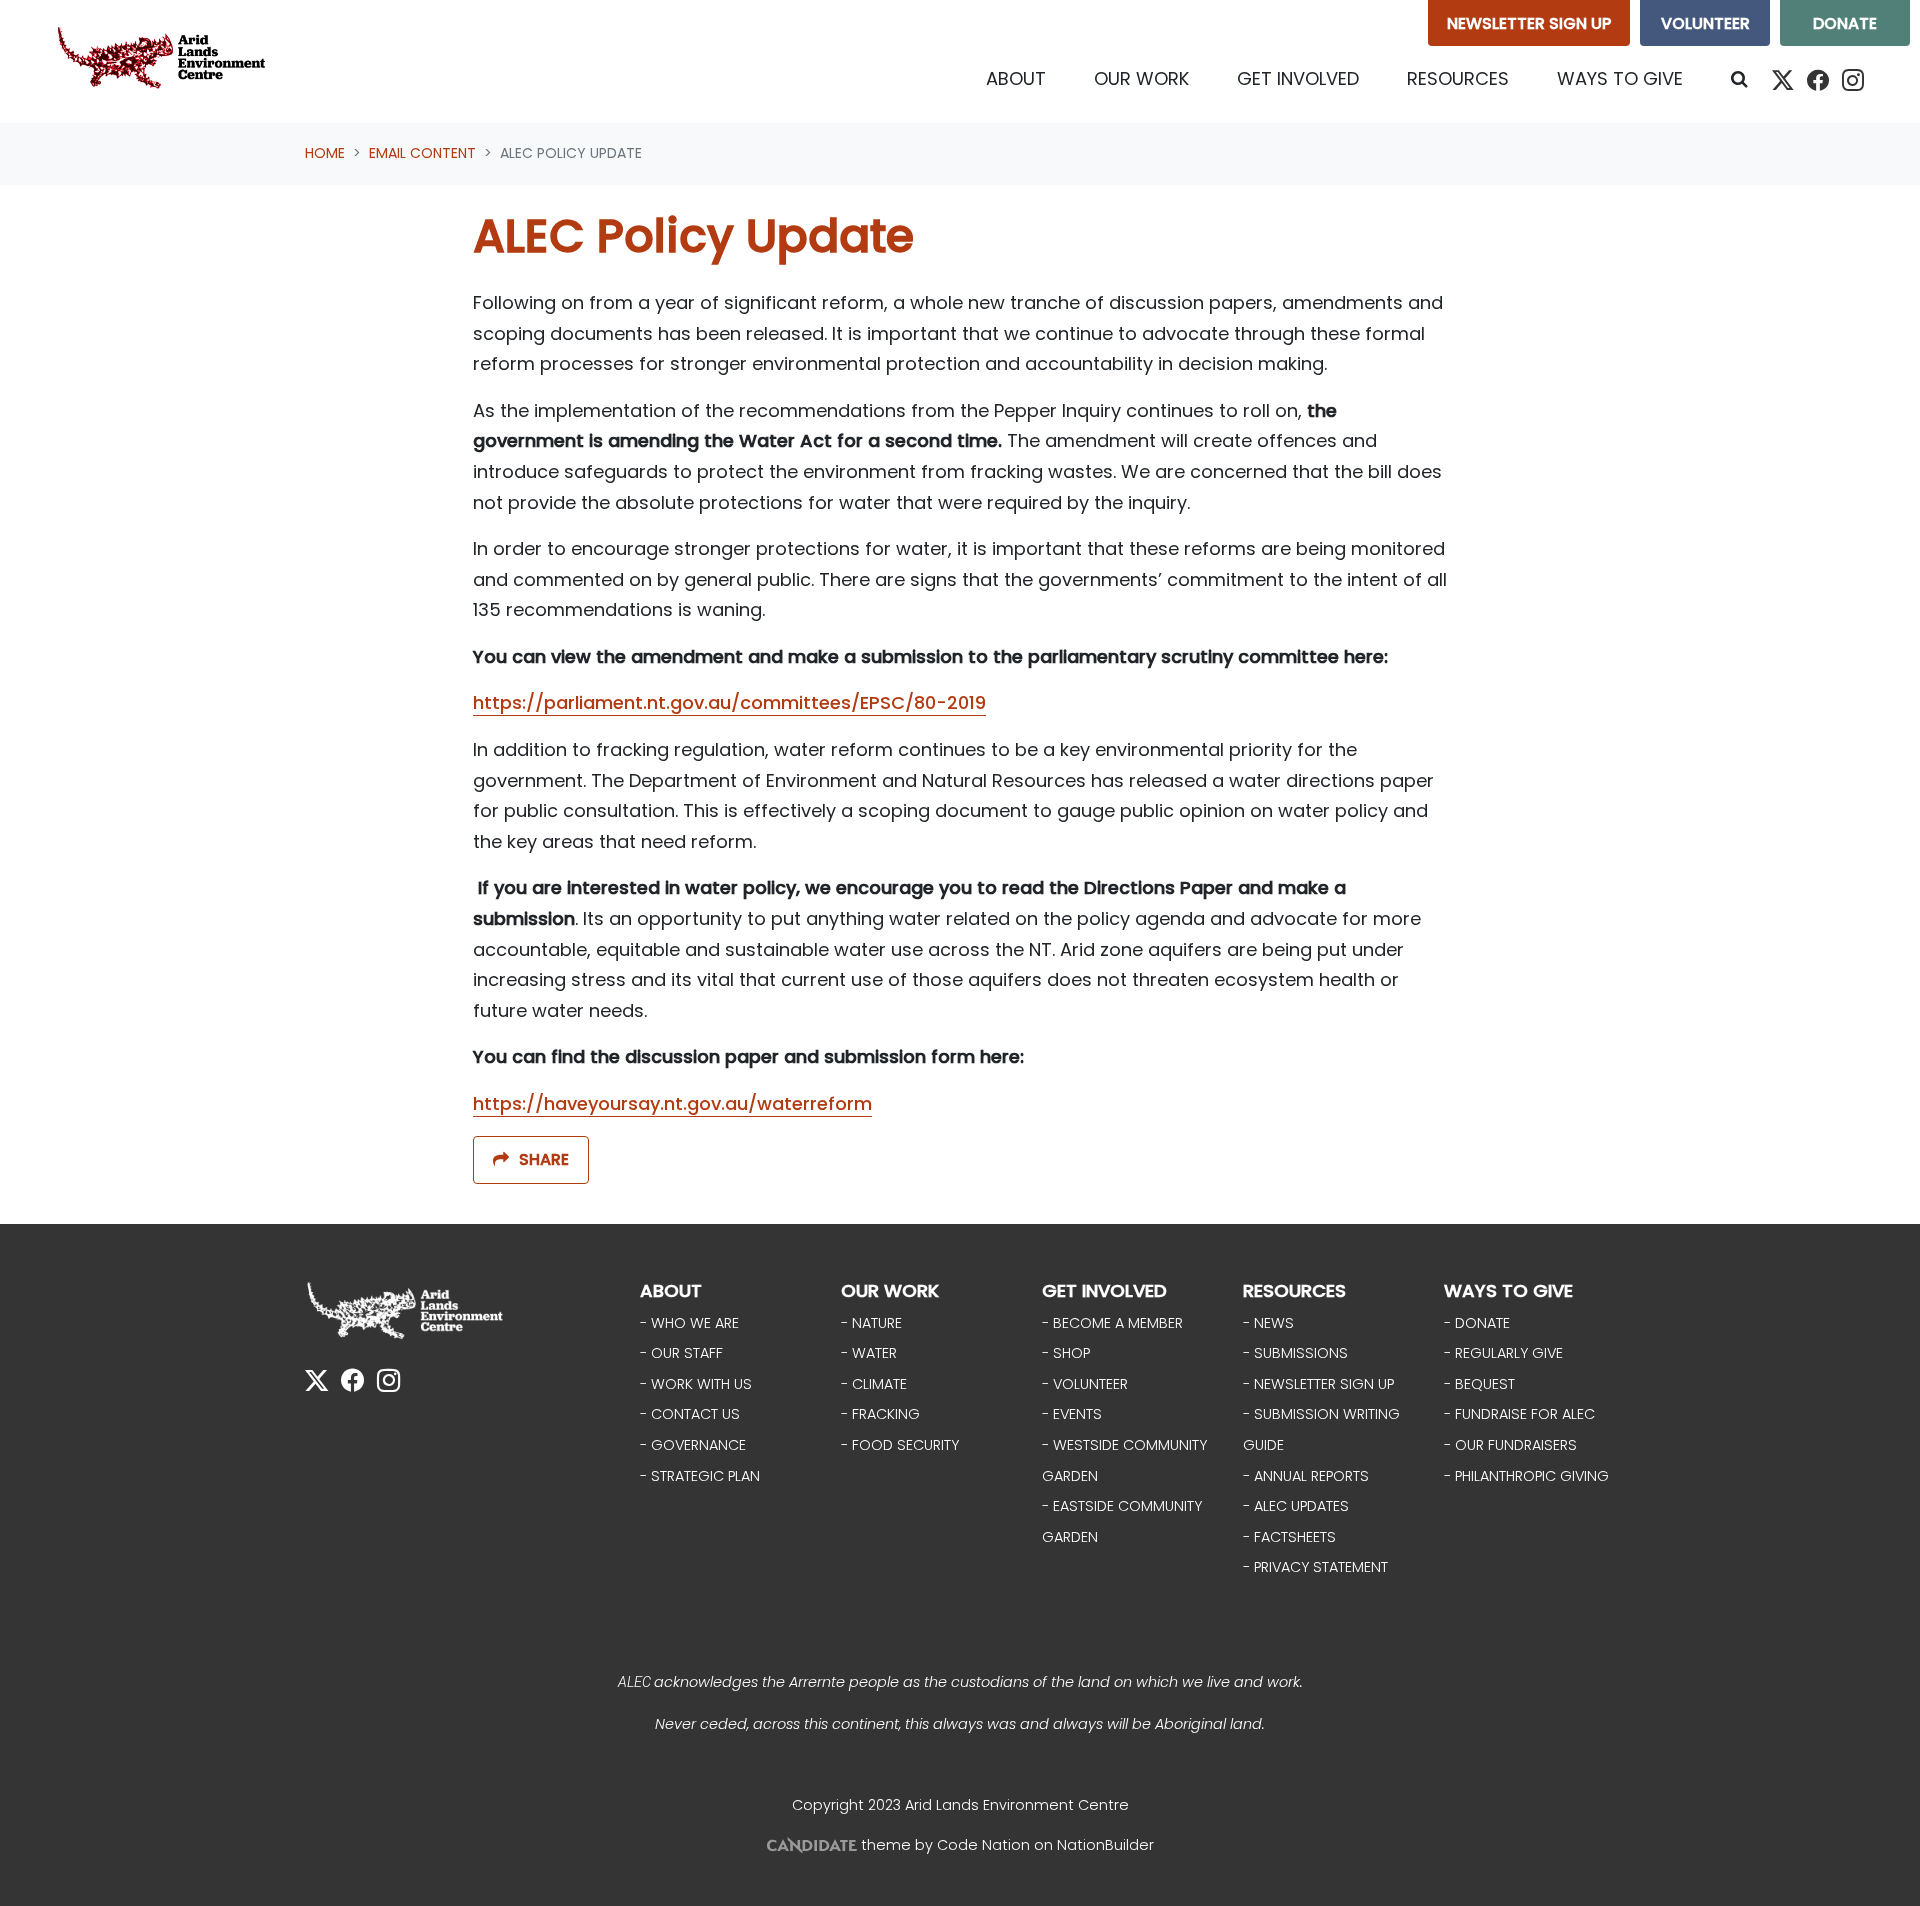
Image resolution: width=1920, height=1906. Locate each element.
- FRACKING (880, 1414)
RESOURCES (1294, 1290)
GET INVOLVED (1104, 1290)
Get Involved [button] (1298, 78)
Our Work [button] (1141, 78)
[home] (166, 61)
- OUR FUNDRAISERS (1510, 1445)
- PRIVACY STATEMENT (1315, 1567)
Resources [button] (1458, 78)
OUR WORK (890, 1290)
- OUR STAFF (681, 1353)
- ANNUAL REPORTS (1306, 1476)
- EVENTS (1072, 1414)
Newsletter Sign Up (1529, 23)
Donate (1845, 23)
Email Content (422, 153)
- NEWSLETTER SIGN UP (1318, 1384)
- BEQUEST (1479, 1384)
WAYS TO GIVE (1508, 1290)
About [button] (1016, 78)
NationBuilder (1105, 1845)
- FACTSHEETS (1289, 1537)
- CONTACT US (690, 1414)
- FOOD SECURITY (900, 1445)
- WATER (869, 1353)
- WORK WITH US (696, 1384)
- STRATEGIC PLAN (700, 1476)
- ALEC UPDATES (1296, 1506)
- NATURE (871, 1323)
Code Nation (983, 1845)
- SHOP (1066, 1353)
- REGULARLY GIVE (1503, 1353)
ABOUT (671, 1290)
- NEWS (1268, 1323)
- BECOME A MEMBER (1112, 1323)
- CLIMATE (874, 1384)
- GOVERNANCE (693, 1445)
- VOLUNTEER (1085, 1384)
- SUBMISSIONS (1295, 1353)
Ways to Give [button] (1620, 78)
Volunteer (1705, 23)
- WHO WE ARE (689, 1323)
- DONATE (1477, 1323)
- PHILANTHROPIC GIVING (1526, 1476)
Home (325, 153)
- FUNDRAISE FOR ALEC (1519, 1414)
